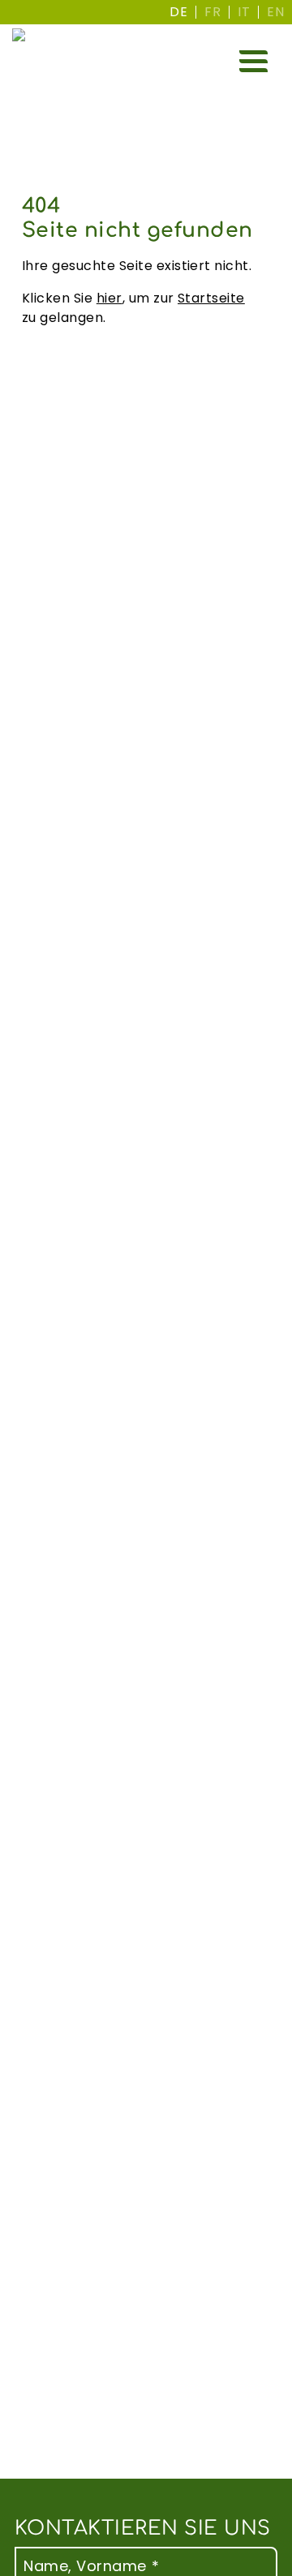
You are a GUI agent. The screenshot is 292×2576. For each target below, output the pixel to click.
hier (109, 298)
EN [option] (275, 12)
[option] (213, 12)
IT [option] (244, 12)
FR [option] (213, 12)
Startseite (211, 298)
